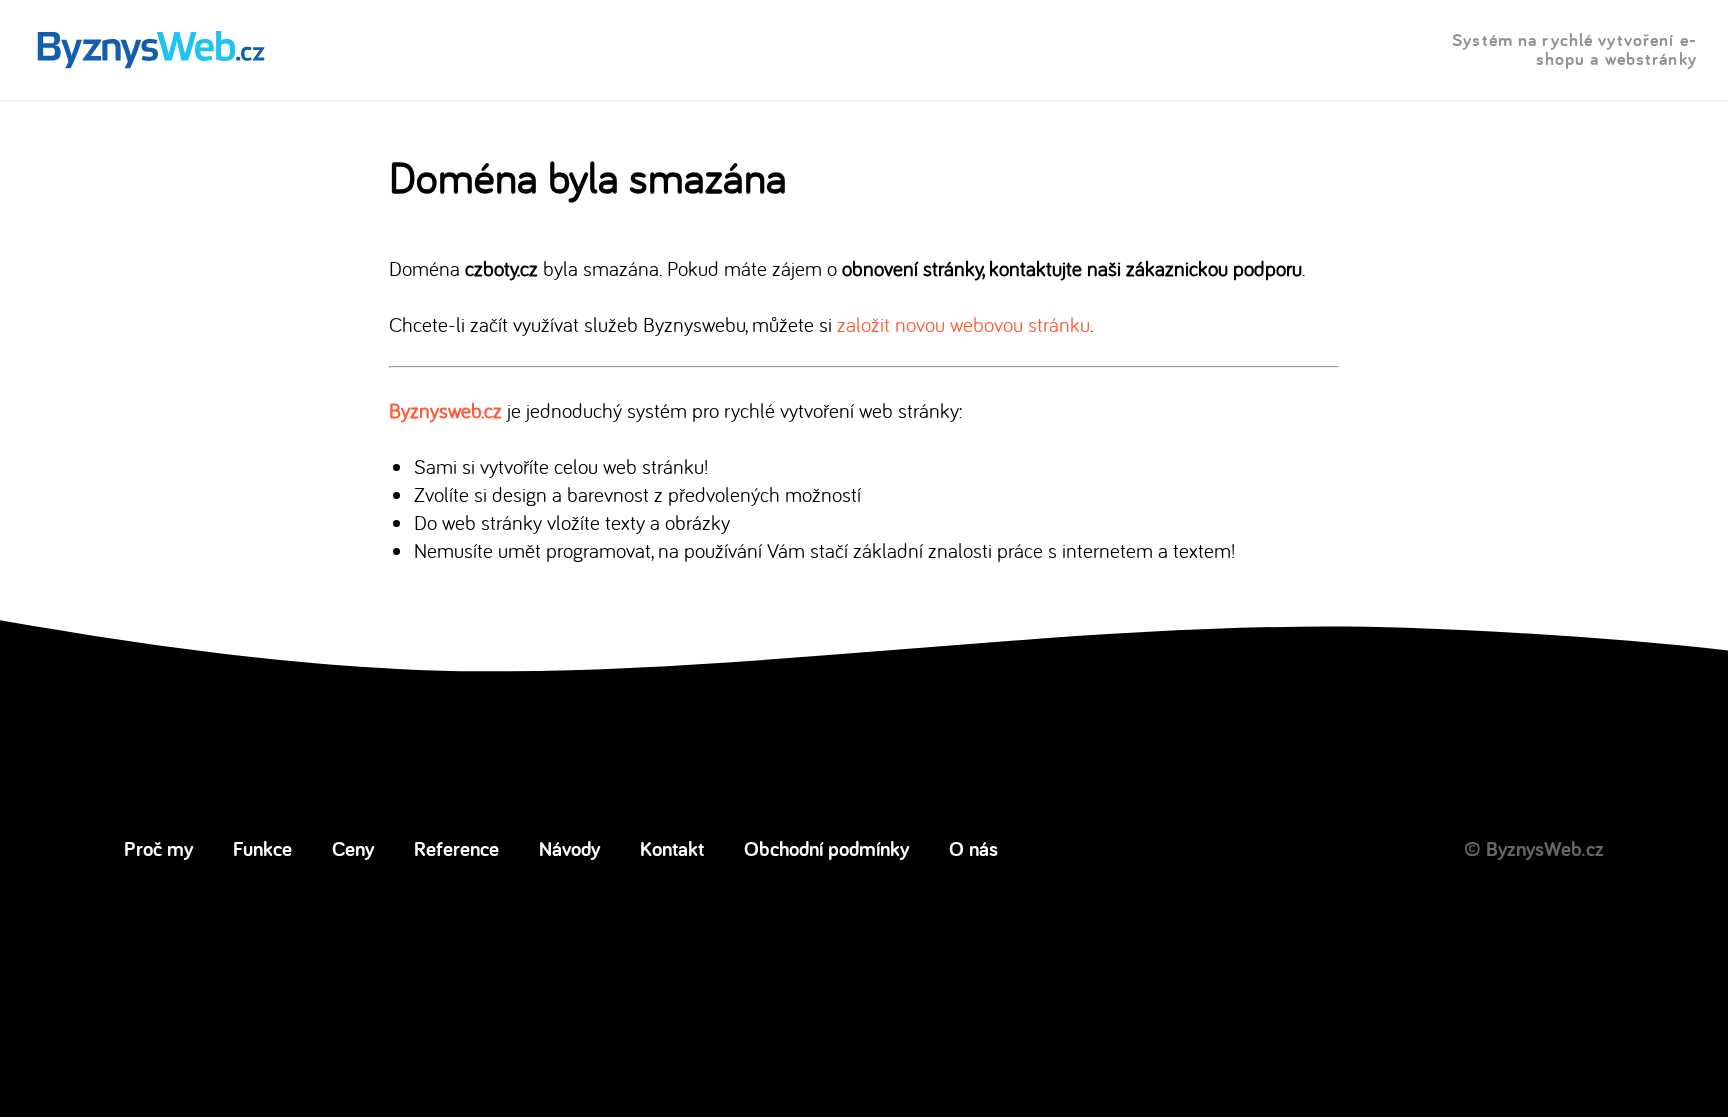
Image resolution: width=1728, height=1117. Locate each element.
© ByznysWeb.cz (1534, 848)
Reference (456, 848)
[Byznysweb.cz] (149, 50)
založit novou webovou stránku (963, 324)
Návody (569, 848)
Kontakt (672, 848)
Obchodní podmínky (826, 848)
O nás (973, 848)
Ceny (353, 848)
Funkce (262, 848)
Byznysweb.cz (445, 410)
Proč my (158, 848)
